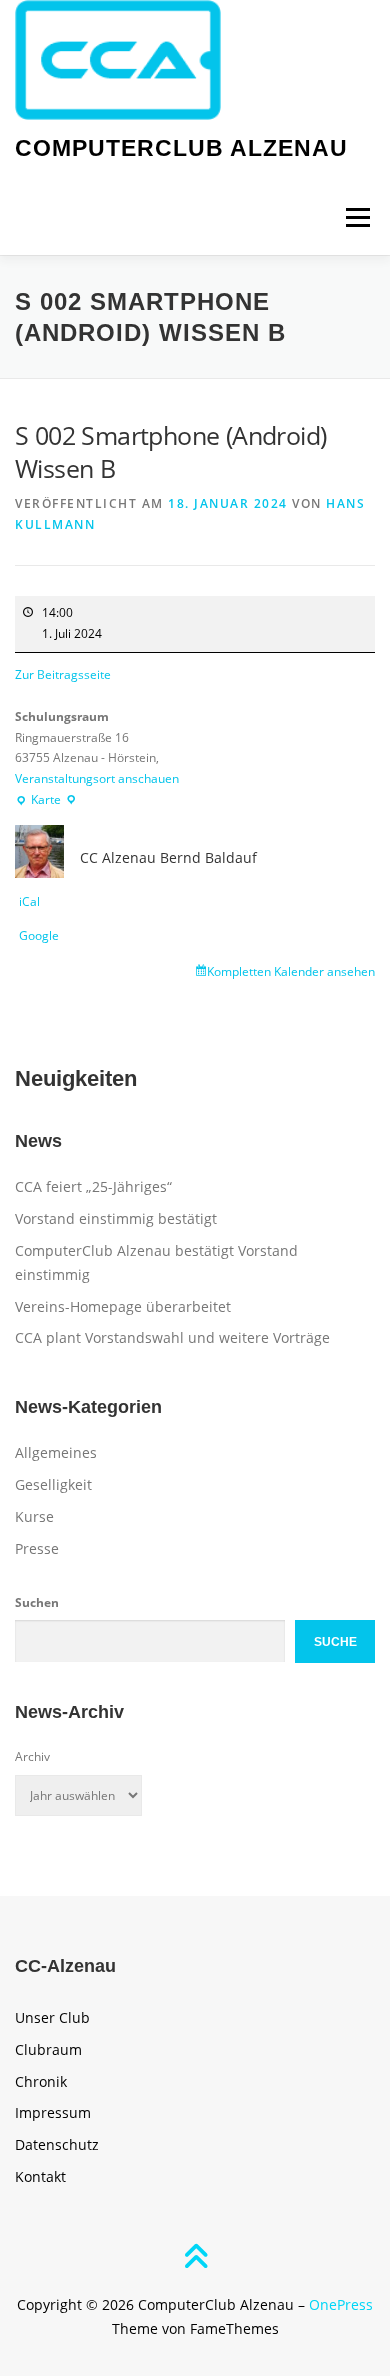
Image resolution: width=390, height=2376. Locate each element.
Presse (37, 1548)
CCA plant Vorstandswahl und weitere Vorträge (172, 1337)
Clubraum (48, 2049)
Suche (335, 1642)
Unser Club (52, 2017)
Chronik (41, 2081)
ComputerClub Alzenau (181, 148)
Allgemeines (56, 1452)
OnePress (341, 2304)
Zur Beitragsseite (63, 674)
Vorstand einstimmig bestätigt (116, 1218)
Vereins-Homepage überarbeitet (123, 1306)
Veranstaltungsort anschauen (97, 778)
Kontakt (40, 2176)
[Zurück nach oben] (195, 2258)
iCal (29, 901)
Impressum (53, 2112)
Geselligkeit (53, 1484)
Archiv (32, 1756)
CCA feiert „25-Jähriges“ (93, 1186)
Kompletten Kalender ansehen (291, 971)
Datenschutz (57, 2144)
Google (39, 935)
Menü (356, 217)
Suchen (37, 1602)
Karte (46, 801)
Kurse (34, 1516)
